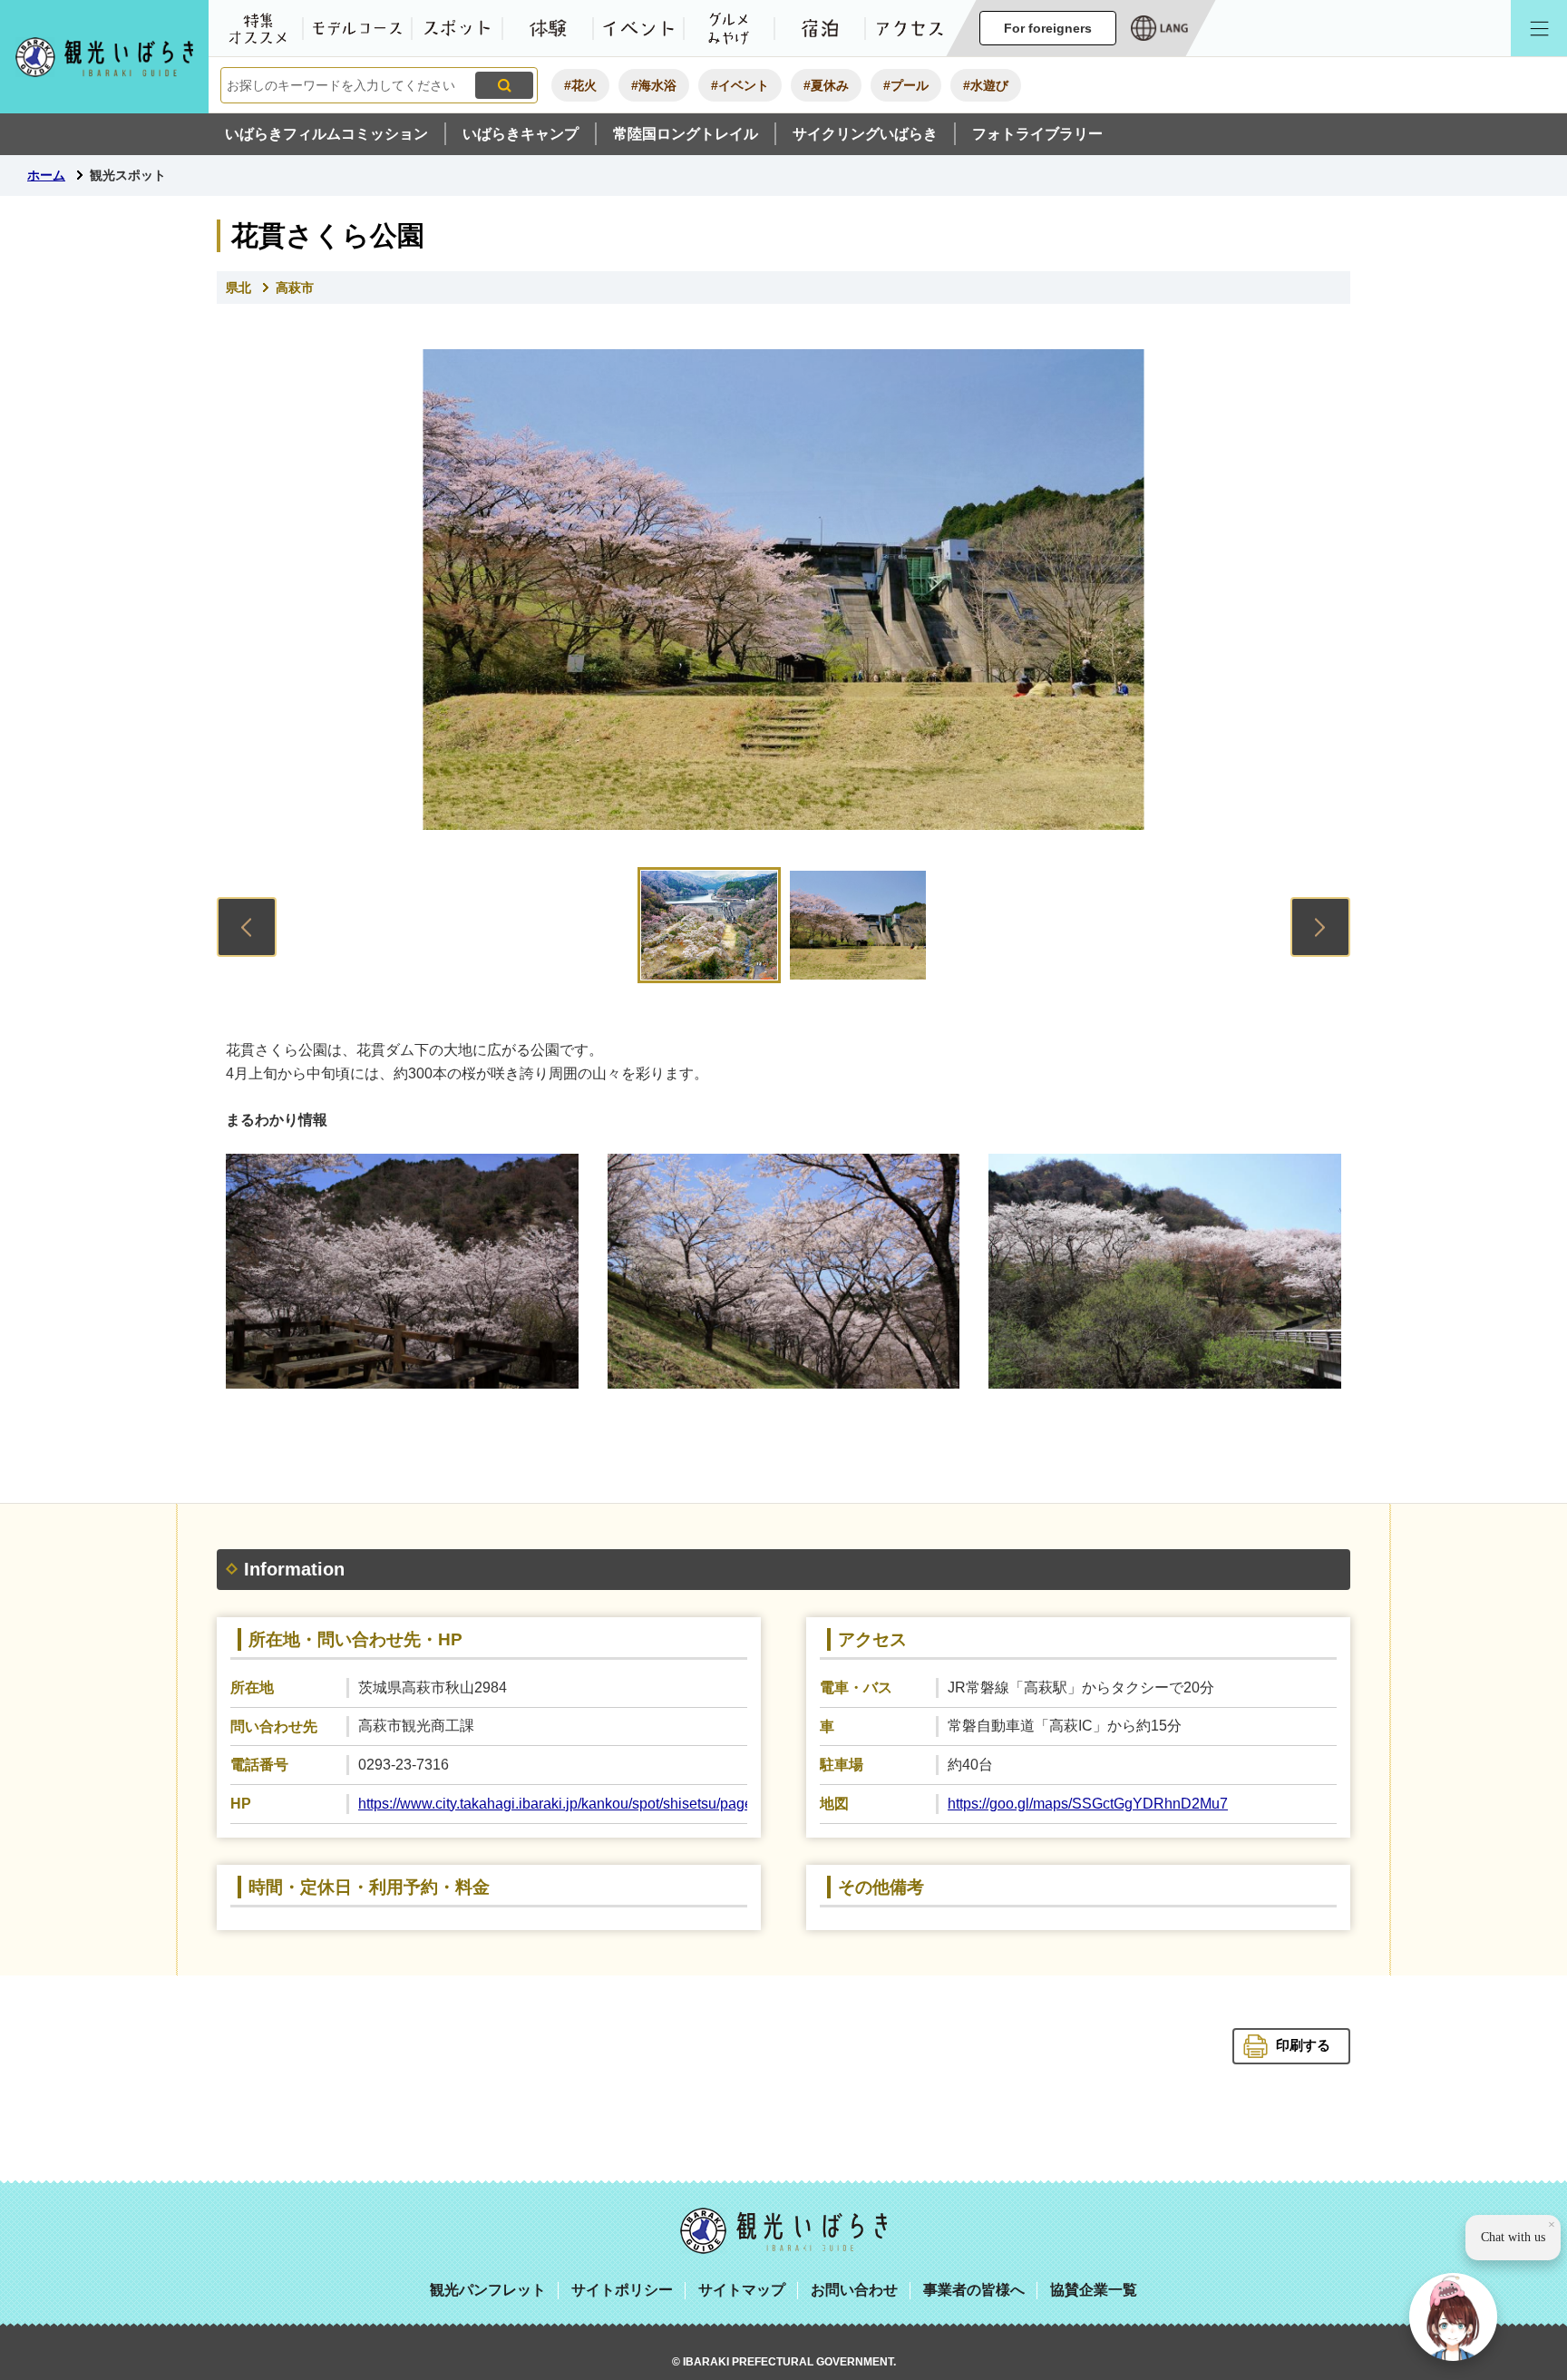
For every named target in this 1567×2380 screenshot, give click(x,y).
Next (1320, 927)
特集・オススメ (258, 28)
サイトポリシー (622, 2290)
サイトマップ (742, 2290)
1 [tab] (709, 925)
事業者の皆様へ (974, 2290)
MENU (1539, 28)
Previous (247, 927)
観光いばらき (783, 2231)
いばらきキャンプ (521, 134)
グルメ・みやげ (729, 28)
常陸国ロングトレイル (686, 134)
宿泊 (820, 28)
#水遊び (986, 85)
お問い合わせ (854, 2290)
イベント (638, 28)
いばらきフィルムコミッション (326, 134)
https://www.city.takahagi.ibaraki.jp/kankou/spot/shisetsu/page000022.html (595, 1804)
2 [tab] (858, 925)
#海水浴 (654, 85)
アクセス (910, 28)
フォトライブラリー (1037, 134)
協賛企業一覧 (1094, 2290)
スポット (457, 28)
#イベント (740, 85)
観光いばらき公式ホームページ (104, 57)
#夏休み (826, 85)
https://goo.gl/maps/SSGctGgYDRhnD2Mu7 (1088, 1804)
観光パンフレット (488, 2290)
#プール (906, 85)
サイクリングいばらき (865, 134)
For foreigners (1048, 28)
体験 (548, 28)
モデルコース (357, 28)
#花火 (580, 85)
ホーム (46, 175)
